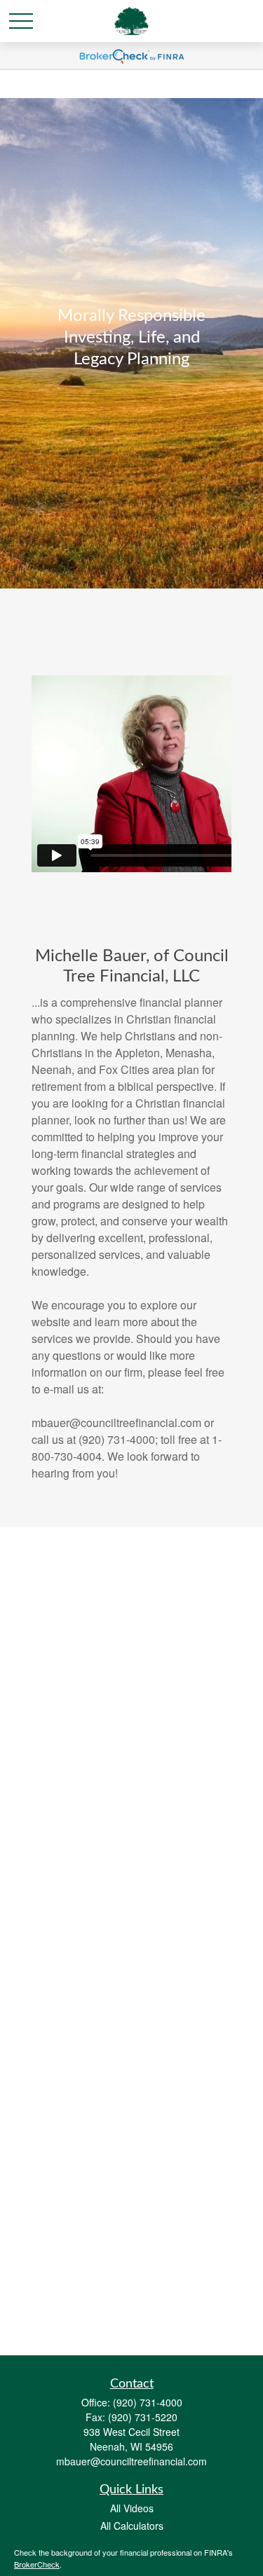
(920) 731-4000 (148, 2402)
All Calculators (132, 2526)
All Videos (132, 2508)
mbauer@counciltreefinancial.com (131, 2461)
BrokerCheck (37, 2564)
